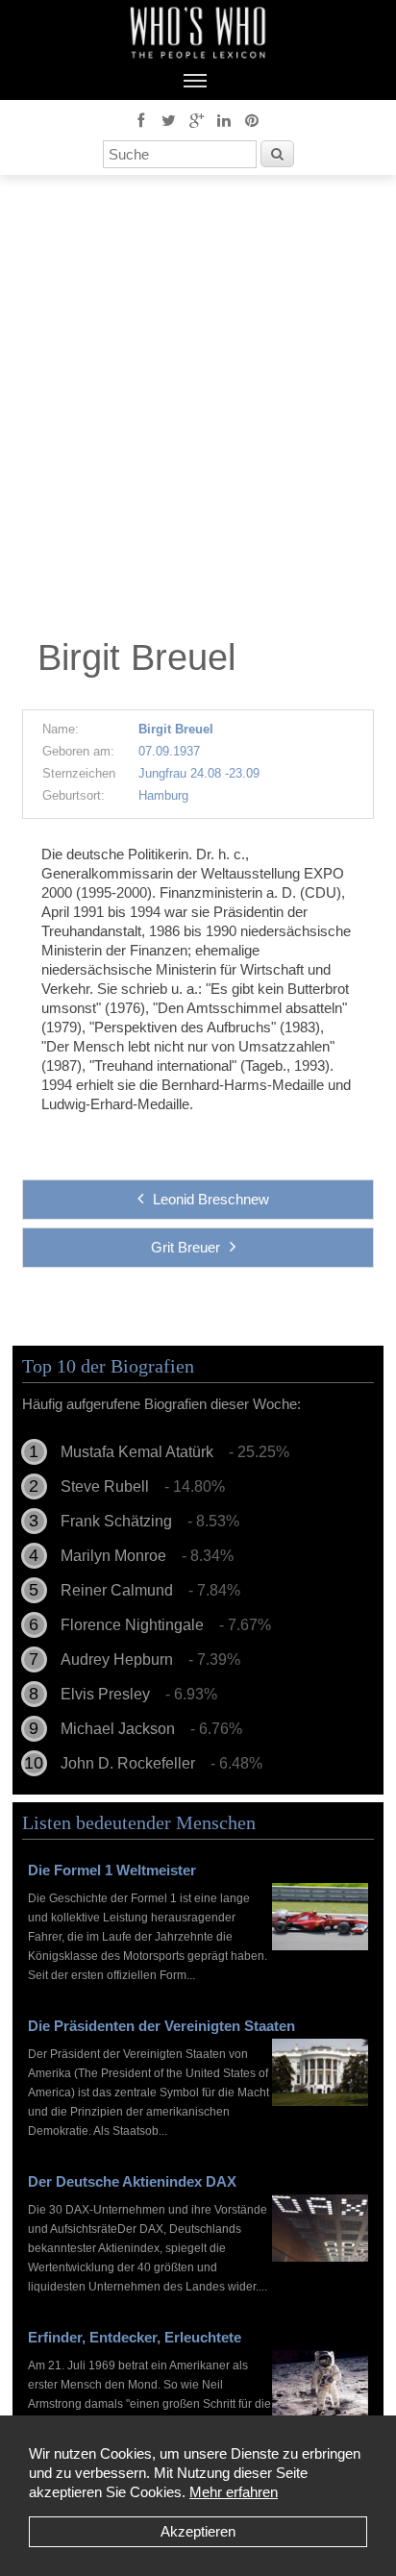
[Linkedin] (224, 119)
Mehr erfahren (234, 2492)
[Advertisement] (198, 411)
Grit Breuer (186, 1247)
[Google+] (196, 119)
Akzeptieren (198, 2531)
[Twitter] (168, 119)
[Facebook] (140, 119)
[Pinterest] (252, 119)
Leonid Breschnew (211, 1199)
